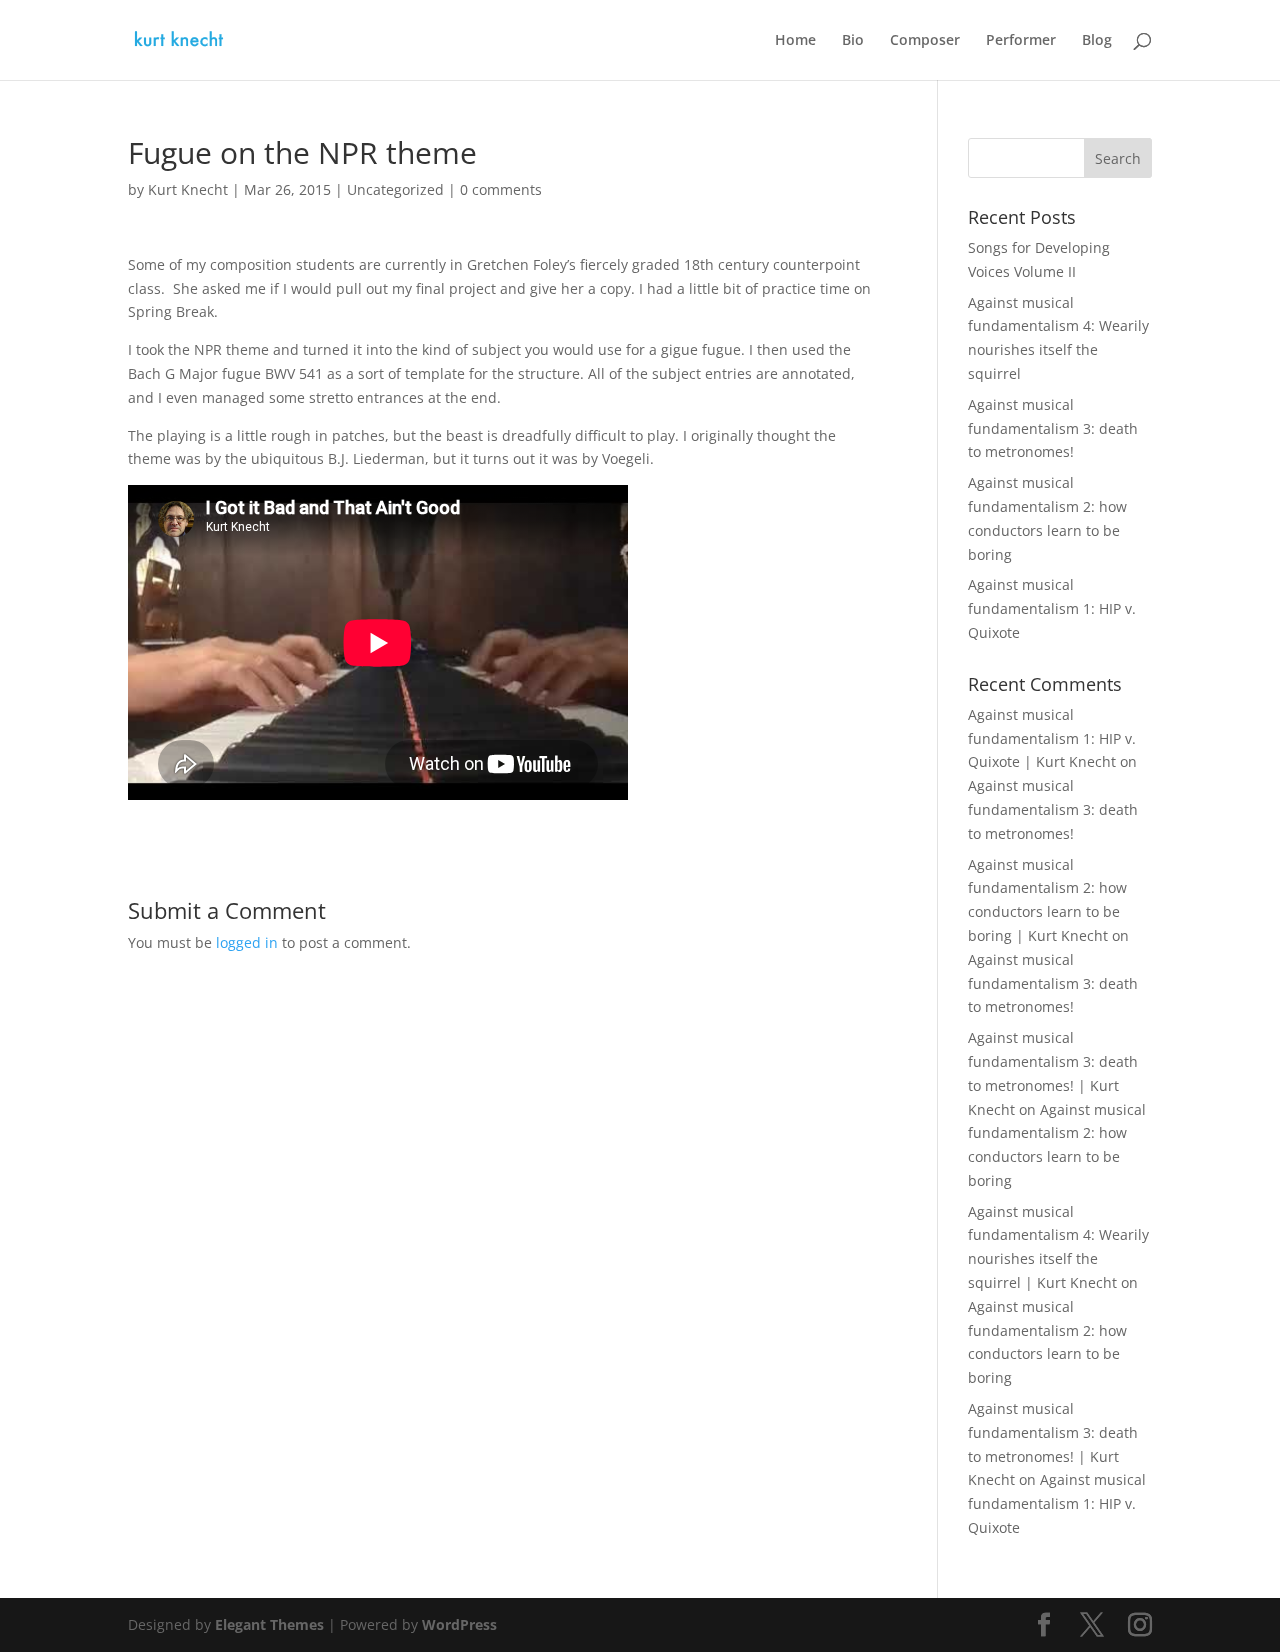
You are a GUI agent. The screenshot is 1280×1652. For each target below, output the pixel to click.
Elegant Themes (269, 1624)
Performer (1021, 41)
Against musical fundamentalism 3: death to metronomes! (1053, 428)
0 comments (501, 189)
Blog (1097, 41)
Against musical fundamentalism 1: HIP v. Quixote (1052, 608)
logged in (247, 942)
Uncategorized (395, 189)
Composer (925, 41)
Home (795, 41)
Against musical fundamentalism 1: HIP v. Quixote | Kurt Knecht (1052, 738)
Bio (853, 41)
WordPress (459, 1624)
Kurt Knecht (188, 189)
